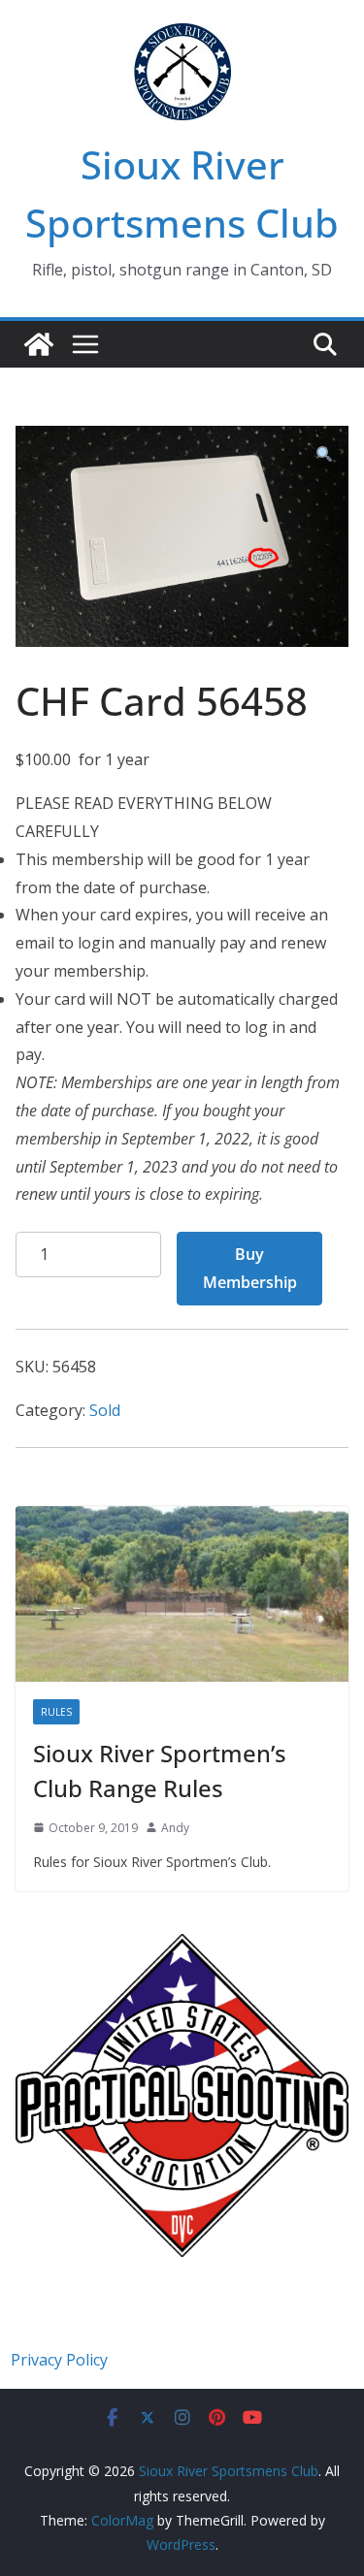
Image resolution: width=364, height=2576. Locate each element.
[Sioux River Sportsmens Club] (39, 344)
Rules (56, 1712)
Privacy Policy (59, 2360)
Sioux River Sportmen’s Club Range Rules (160, 1771)
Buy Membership (250, 1268)
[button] (324, 455)
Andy (175, 1828)
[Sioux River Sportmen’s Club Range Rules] (182, 1594)
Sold (105, 1410)
